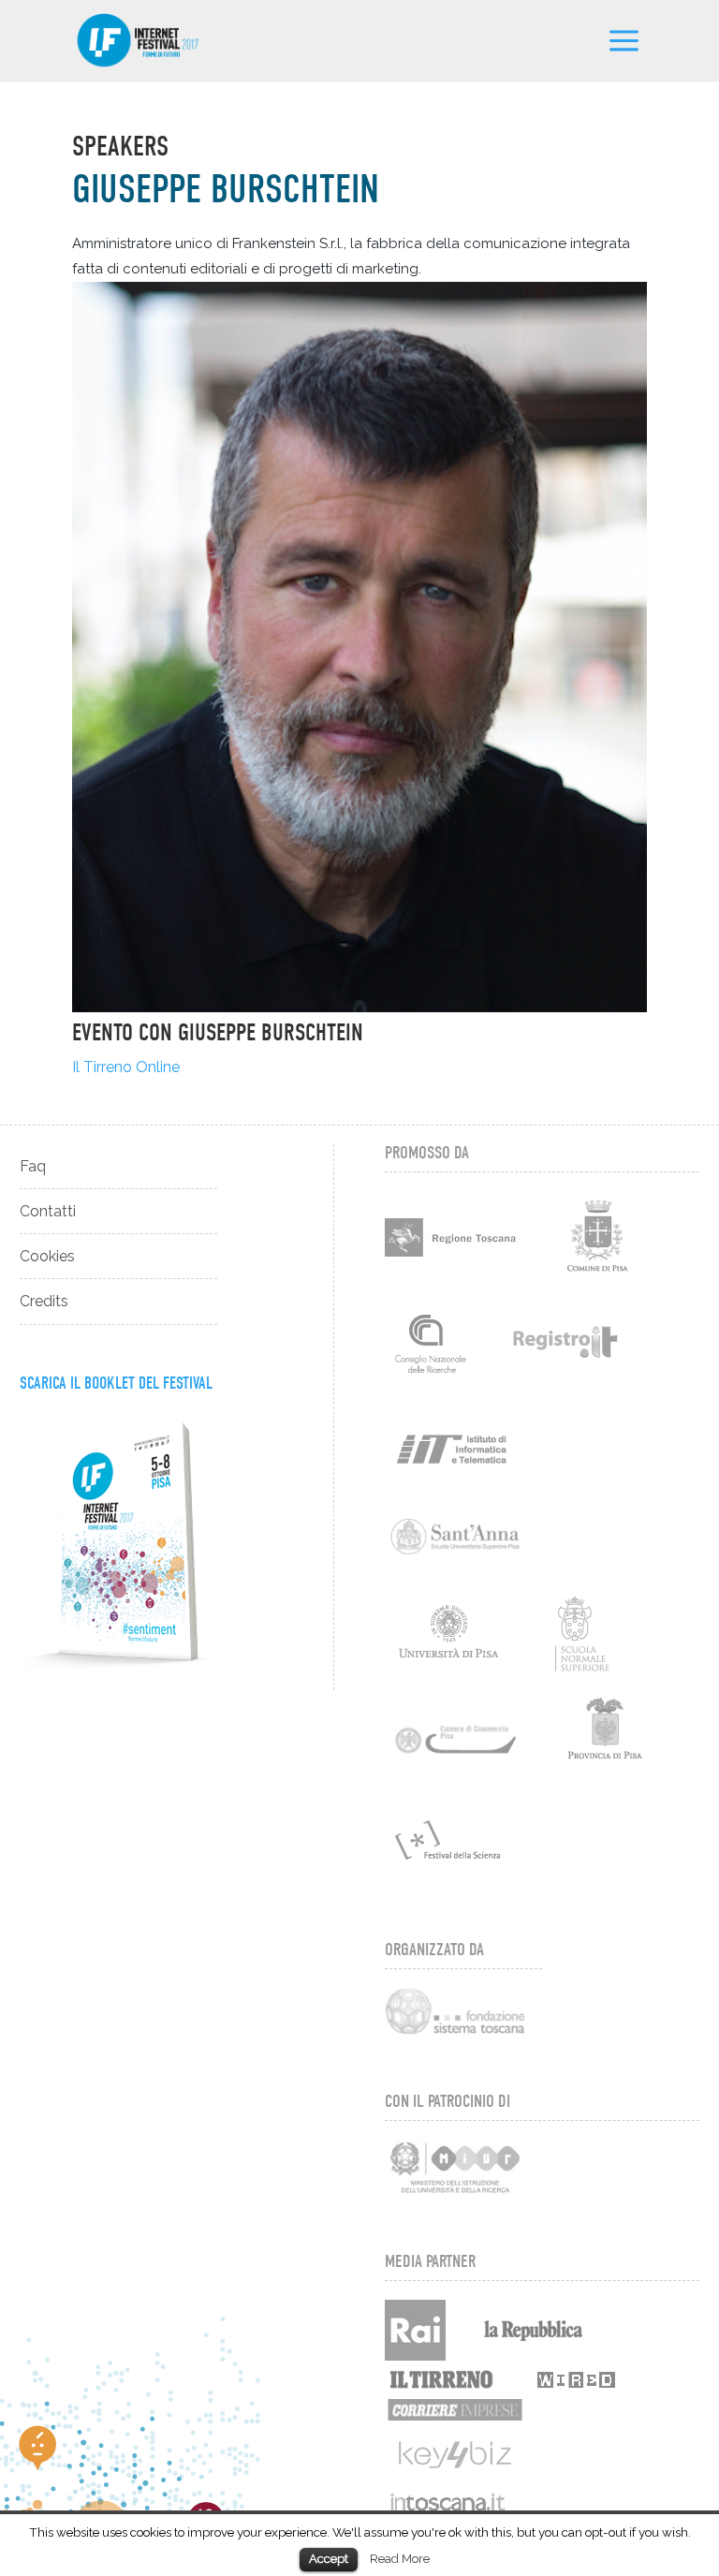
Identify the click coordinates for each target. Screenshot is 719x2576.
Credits (44, 1301)
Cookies (47, 1256)
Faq (33, 1166)
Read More (400, 2558)
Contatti (48, 1211)
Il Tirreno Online (126, 1067)
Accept (329, 2559)
